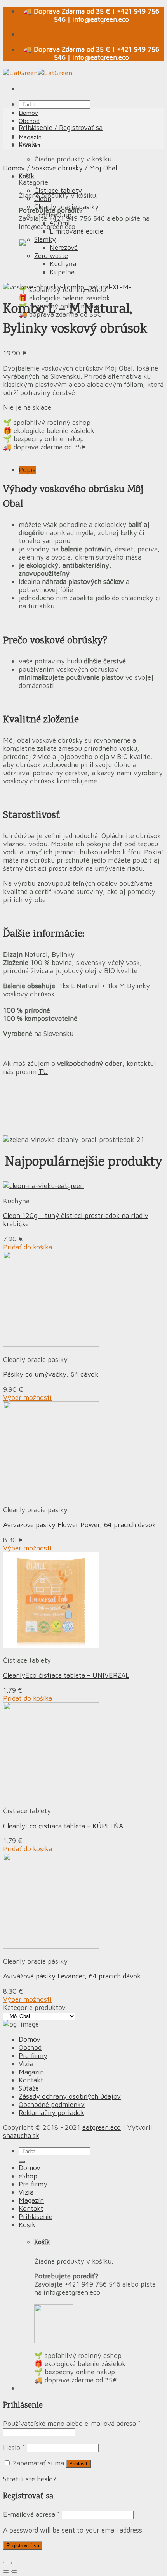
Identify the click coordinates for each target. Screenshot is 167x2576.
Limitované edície (77, 231)
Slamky (45, 239)
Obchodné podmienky (52, 2104)
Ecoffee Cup (53, 215)
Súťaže (29, 2088)
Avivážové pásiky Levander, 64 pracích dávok (72, 1976)
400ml (60, 223)
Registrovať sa (23, 2546)
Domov (28, 113)
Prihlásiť (78, 2464)
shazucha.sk (21, 2135)
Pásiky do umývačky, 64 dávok (51, 1374)
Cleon (43, 198)
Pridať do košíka (28, 1247)
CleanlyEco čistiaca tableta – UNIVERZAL (66, 1675)
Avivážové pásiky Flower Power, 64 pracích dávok (79, 1525)
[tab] (91, 470)
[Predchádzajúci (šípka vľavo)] (6, 2571)
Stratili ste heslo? (30, 2479)
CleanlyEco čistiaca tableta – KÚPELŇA (63, 1826)
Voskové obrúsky (57, 168)
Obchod (29, 121)
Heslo (14, 2447)
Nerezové (64, 247)
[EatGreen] (38, 73)
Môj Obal (103, 168)
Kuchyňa (63, 264)
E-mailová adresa (31, 2514)
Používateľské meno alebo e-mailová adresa (72, 2423)
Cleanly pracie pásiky (66, 207)
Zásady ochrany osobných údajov (70, 2096)
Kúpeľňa (62, 272)
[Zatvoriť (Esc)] (6, 2563)
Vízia (25, 129)
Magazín (30, 137)
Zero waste (51, 256)
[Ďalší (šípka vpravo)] (14, 2571)
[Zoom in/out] (14, 2563)
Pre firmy (33, 2055)
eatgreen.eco (102, 2127)
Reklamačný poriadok (51, 2113)
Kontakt (30, 145)
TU (43, 1071)
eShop (28, 2176)
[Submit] (22, 2162)
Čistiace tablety (58, 190)
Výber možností (27, 1397)
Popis (27, 470)
